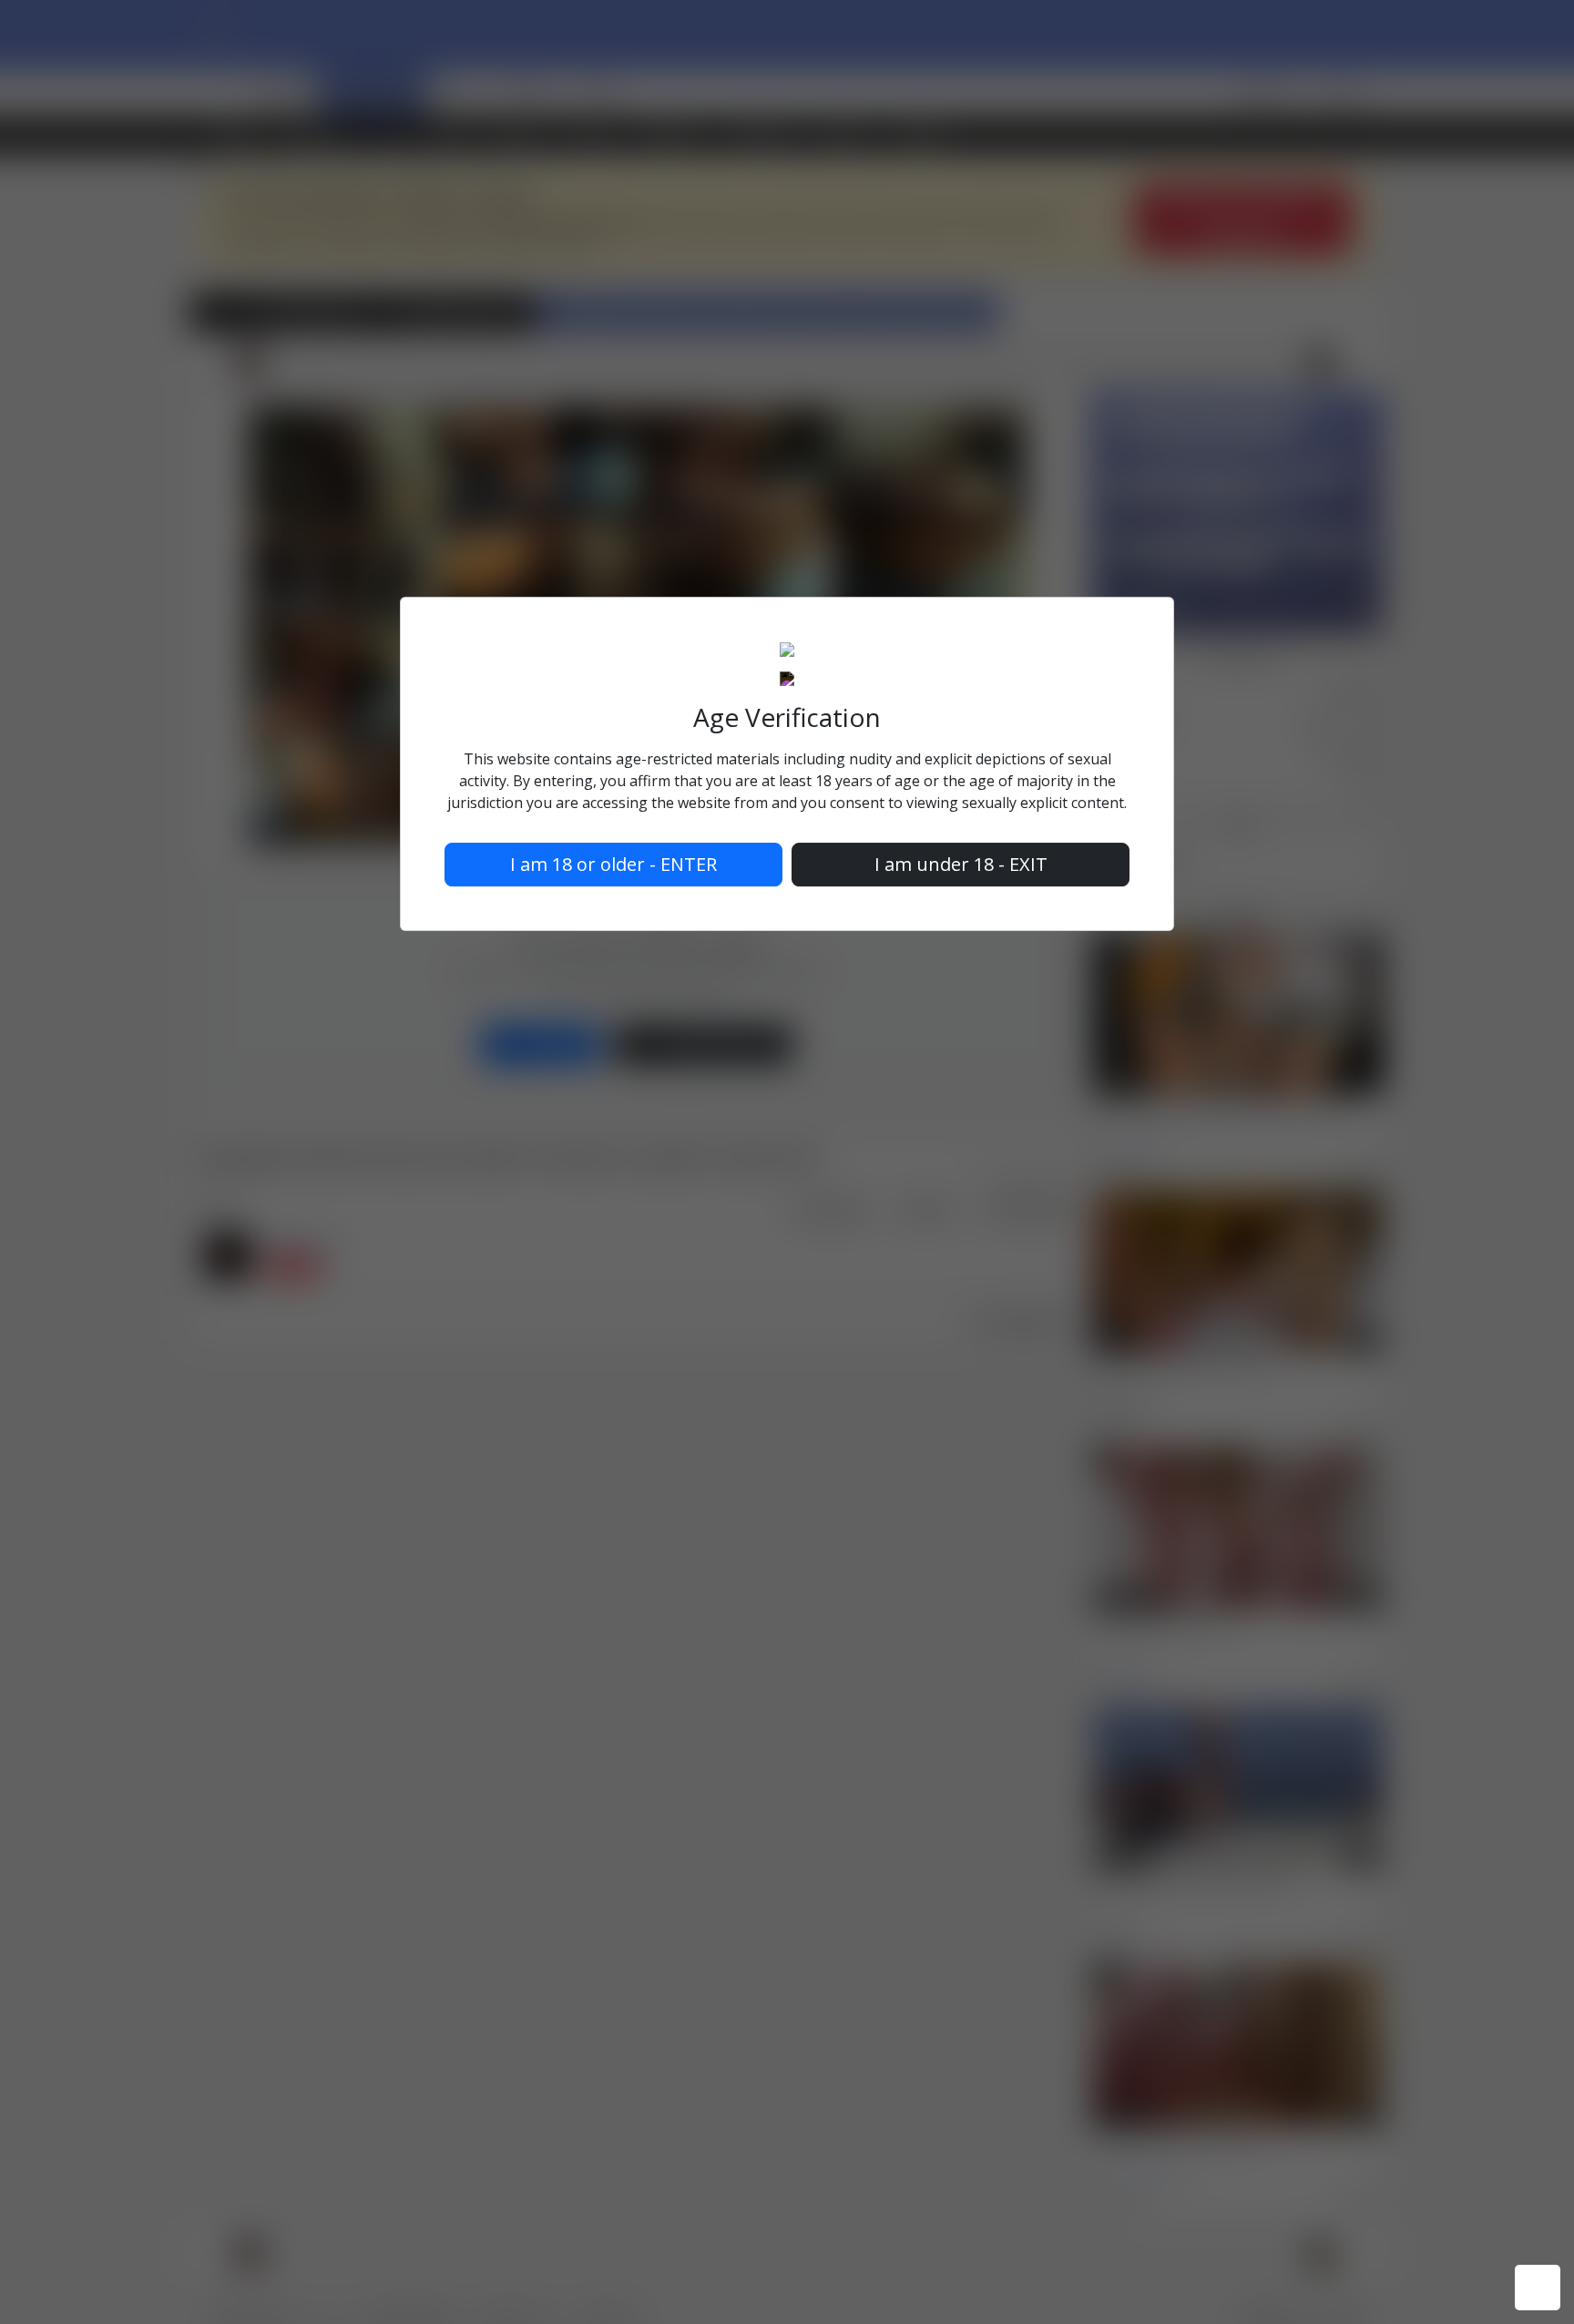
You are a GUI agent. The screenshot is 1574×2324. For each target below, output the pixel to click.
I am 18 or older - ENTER (613, 864)
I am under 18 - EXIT (961, 864)
